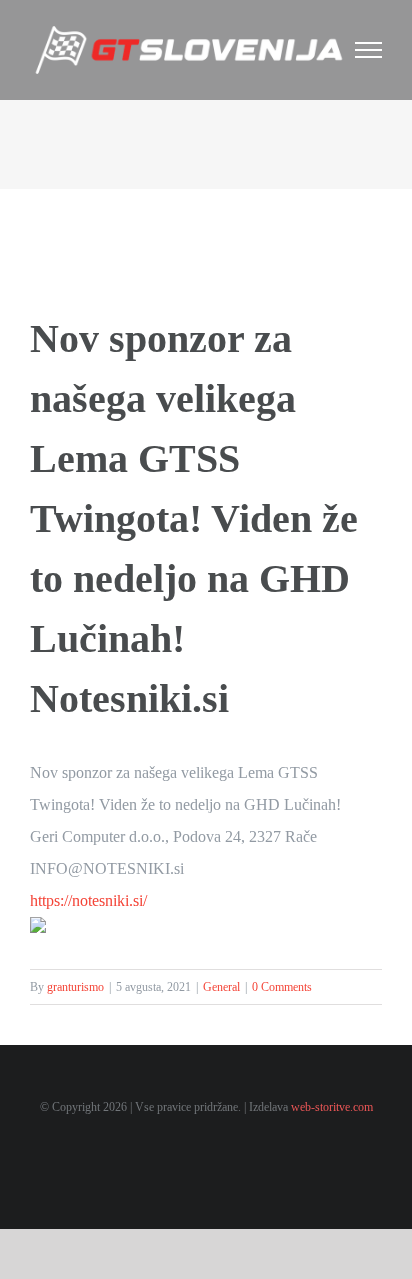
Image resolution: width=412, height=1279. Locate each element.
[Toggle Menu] (369, 50)
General (221, 987)
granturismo (75, 987)
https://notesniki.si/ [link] (88, 900)
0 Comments (282, 987)
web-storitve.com (332, 1107)
